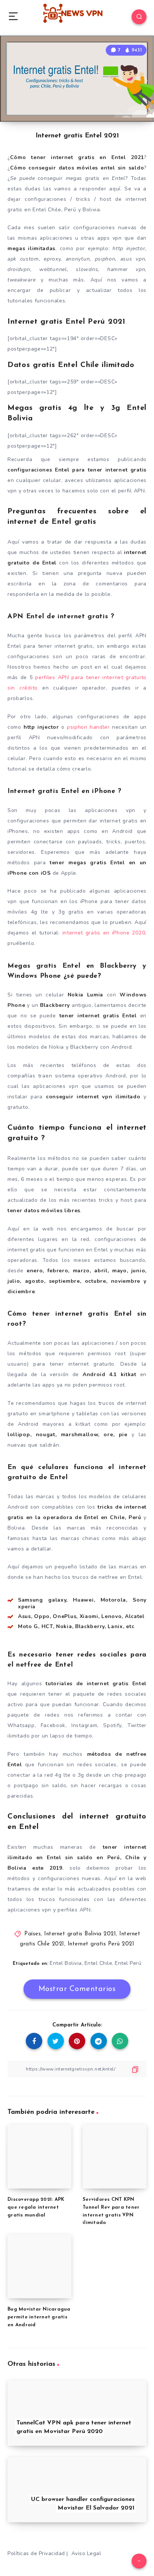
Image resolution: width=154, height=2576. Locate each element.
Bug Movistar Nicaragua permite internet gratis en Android (39, 2317)
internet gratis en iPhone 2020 (104, 933)
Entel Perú (128, 1963)
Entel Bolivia (66, 1963)
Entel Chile (98, 1963)
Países (33, 1934)
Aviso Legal (86, 2553)
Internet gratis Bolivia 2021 (80, 1934)
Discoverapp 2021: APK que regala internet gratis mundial (36, 2207)
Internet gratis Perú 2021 (101, 1944)
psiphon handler (90, 727)
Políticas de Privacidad (36, 2553)
